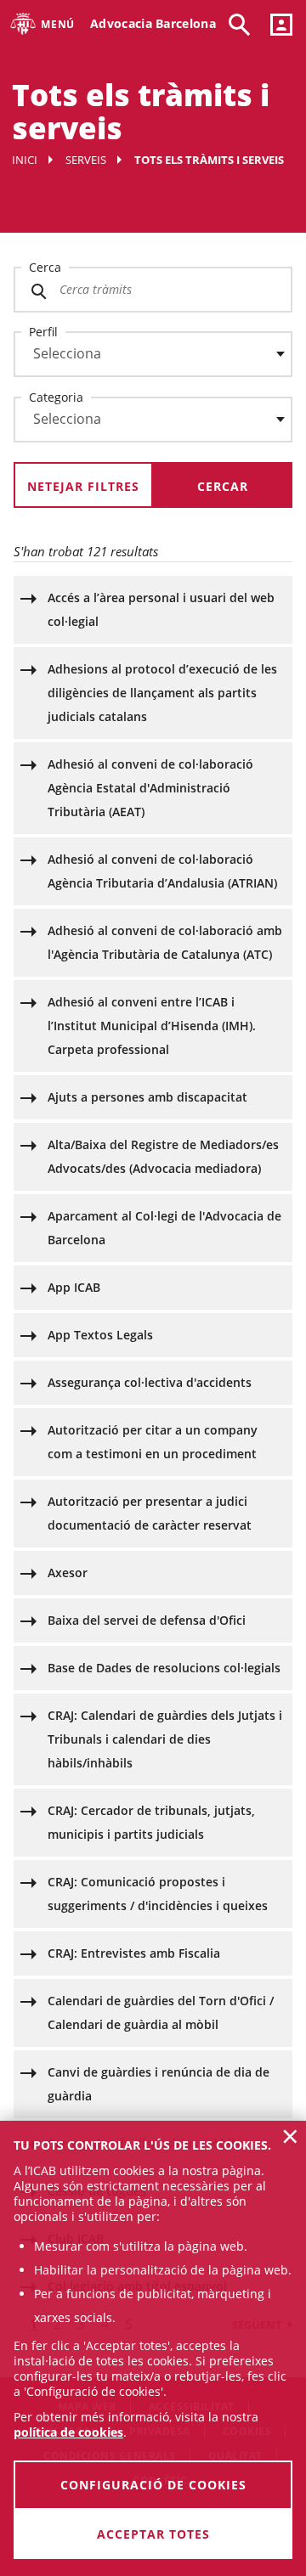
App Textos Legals (100, 1335)
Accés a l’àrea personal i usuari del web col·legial (161, 609)
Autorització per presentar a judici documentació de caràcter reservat (150, 1513)
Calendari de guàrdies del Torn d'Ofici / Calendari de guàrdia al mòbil (161, 2012)
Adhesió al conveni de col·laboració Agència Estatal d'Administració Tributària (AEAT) (150, 788)
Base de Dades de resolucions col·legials (164, 1668)
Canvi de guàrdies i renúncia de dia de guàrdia (159, 2084)
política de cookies (68, 2432)
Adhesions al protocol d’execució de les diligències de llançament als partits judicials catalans (162, 693)
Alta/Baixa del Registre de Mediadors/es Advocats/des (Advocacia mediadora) (163, 1156)
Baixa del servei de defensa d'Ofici (147, 1620)
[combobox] (143, 358)
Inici (25, 160)
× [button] (290, 2136)
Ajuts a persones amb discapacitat (147, 1097)
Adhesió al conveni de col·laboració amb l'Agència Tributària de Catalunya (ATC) (165, 942)
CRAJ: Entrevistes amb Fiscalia (134, 1953)
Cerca (45, 267)
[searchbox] (153, 354)
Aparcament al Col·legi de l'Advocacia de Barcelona (164, 1228)
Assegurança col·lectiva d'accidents (150, 1382)
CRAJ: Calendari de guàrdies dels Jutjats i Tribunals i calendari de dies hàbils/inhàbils (165, 1739)
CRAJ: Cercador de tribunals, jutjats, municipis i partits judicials (151, 1822)
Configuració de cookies (153, 2485)
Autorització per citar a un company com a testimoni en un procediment (153, 1442)
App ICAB (74, 1287)
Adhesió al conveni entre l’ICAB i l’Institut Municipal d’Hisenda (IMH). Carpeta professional (152, 1026)
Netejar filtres (83, 486)
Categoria (56, 397)
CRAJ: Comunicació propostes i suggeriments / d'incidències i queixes (158, 1894)
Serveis (86, 160)
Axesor (68, 1573)
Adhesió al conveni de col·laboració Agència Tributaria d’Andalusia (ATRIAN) (162, 871)
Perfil (43, 332)
